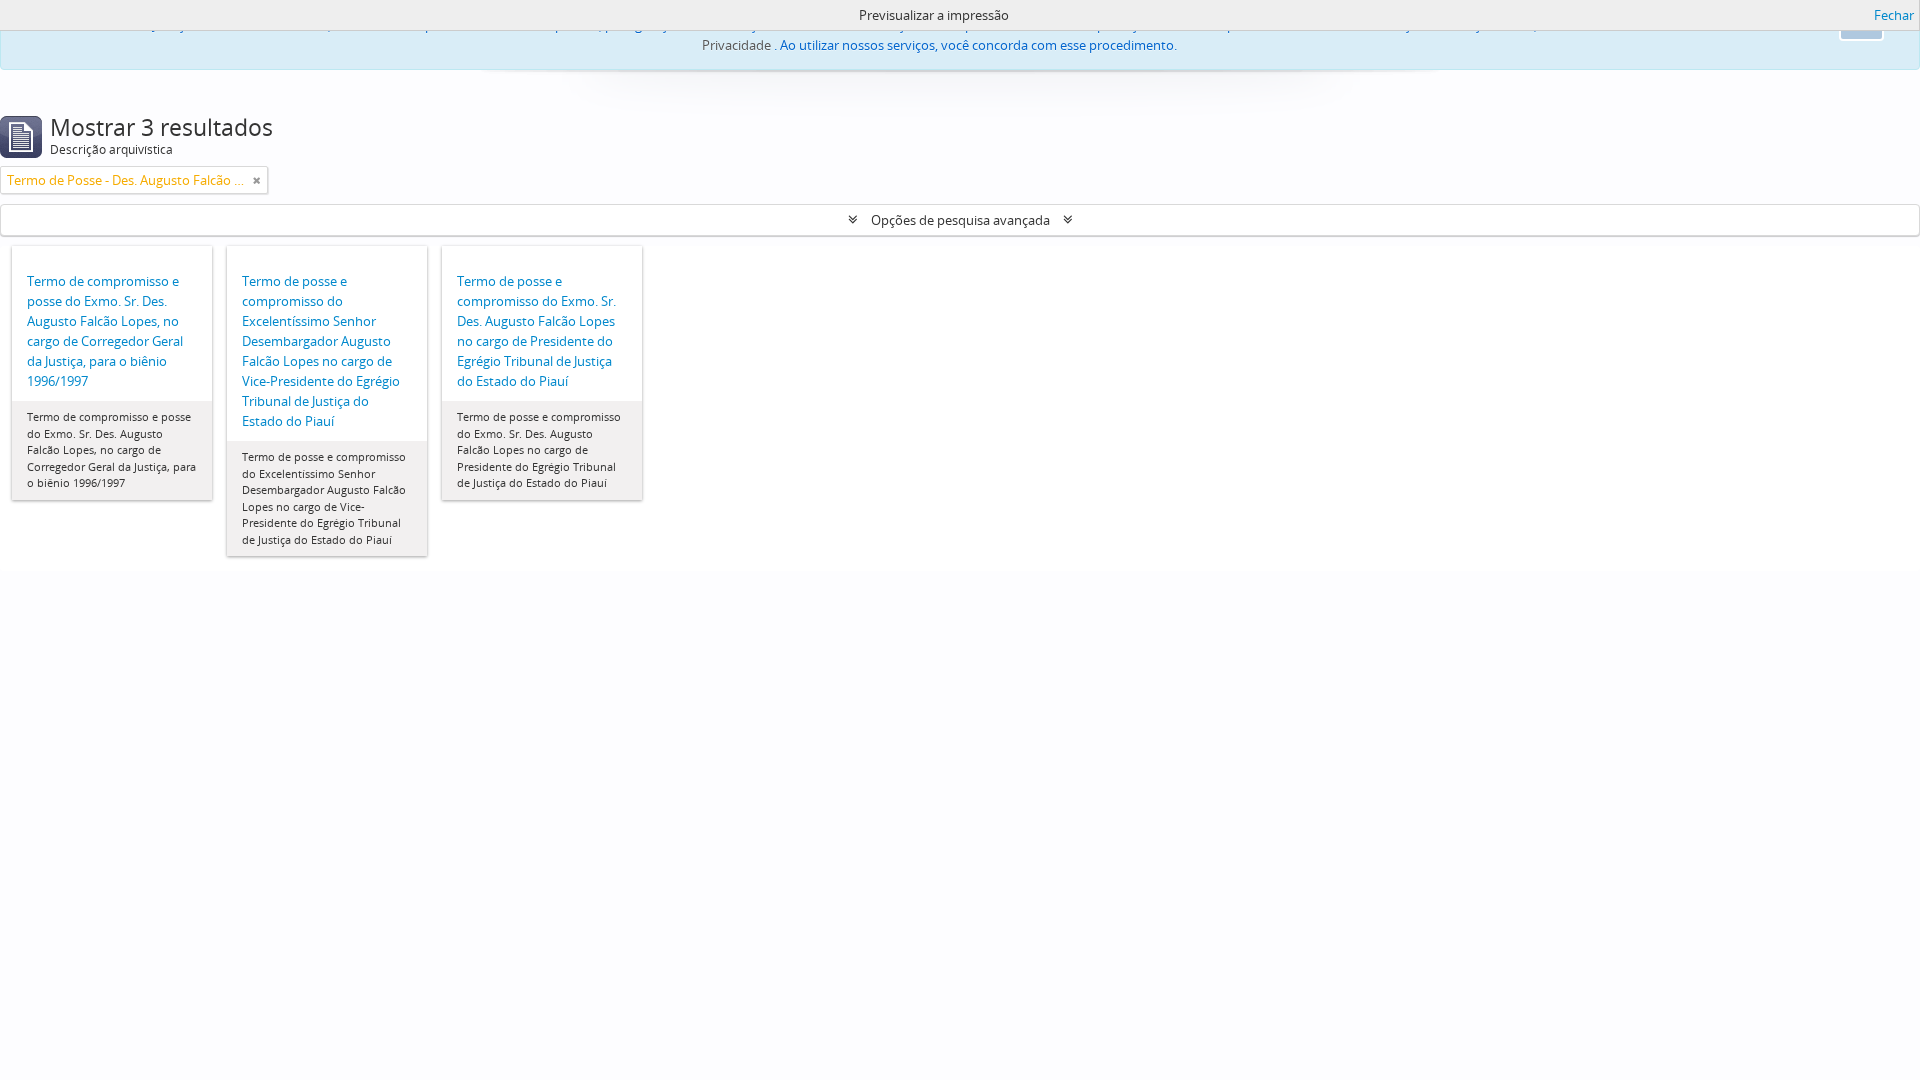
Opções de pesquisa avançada (960, 220)
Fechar (1894, 15)
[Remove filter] (257, 180)
